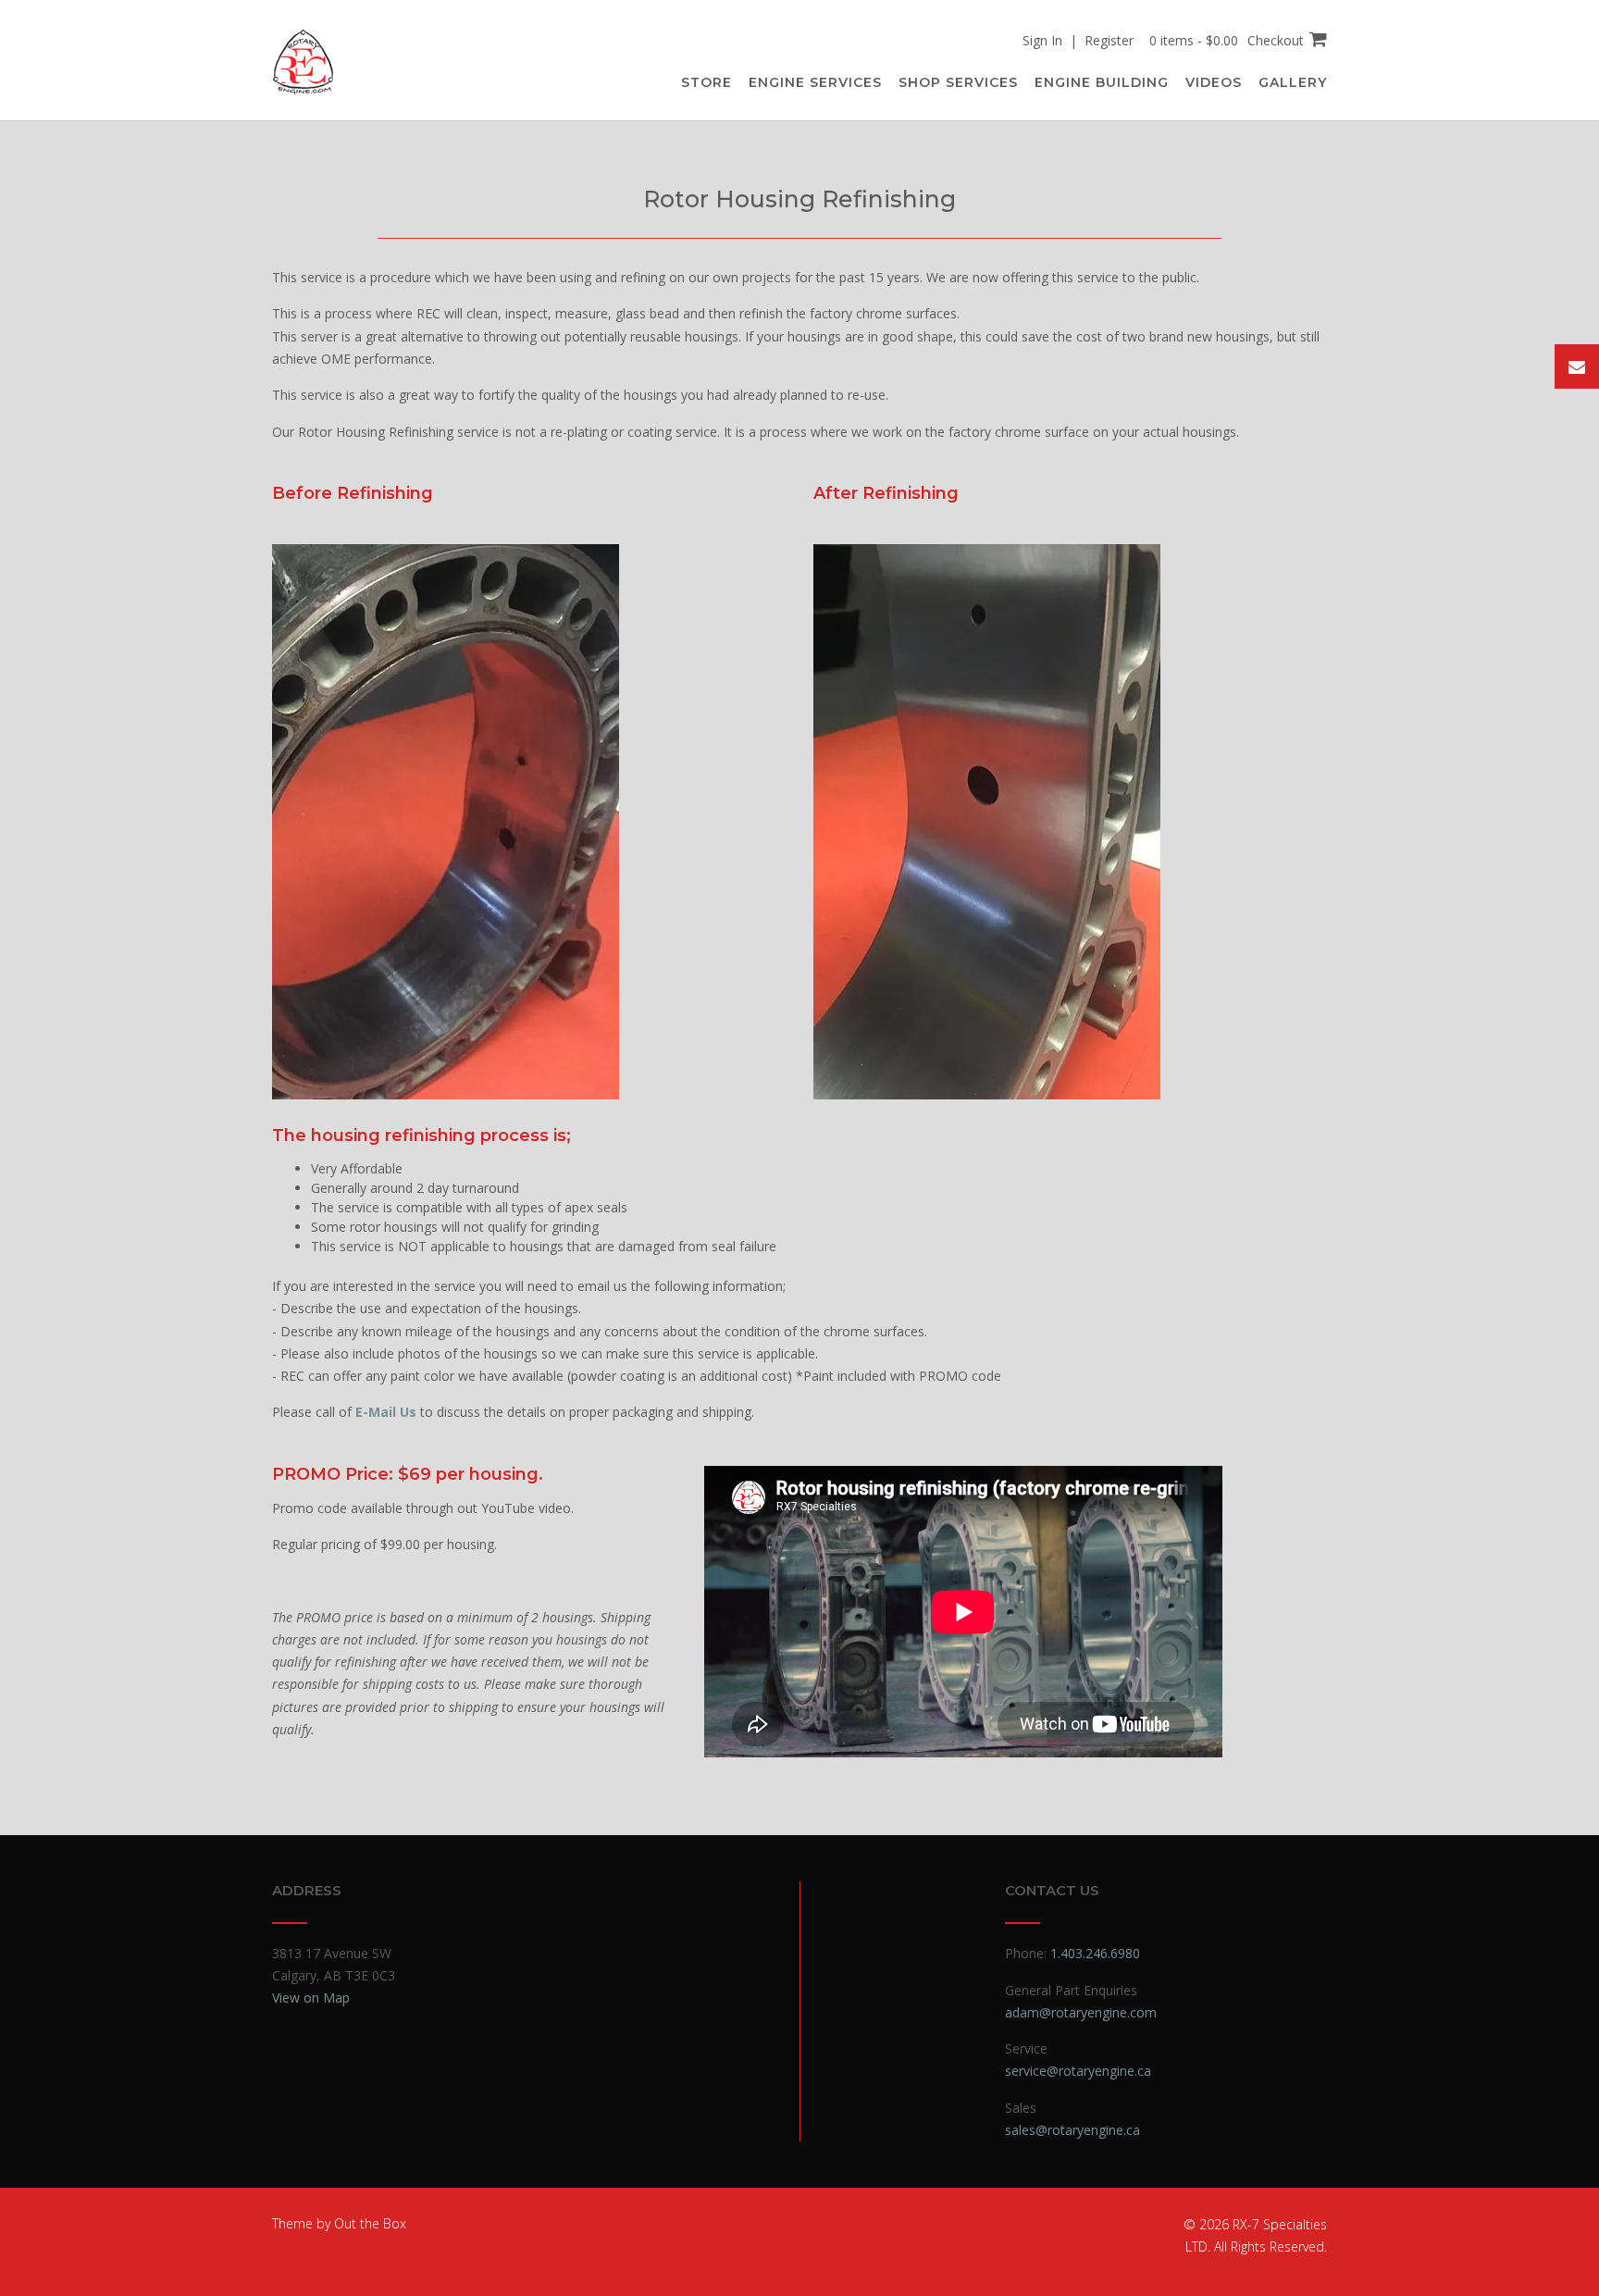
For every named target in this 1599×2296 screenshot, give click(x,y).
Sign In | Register (1078, 40)
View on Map (311, 1998)
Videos (1214, 82)
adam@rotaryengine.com (1081, 2012)
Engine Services (815, 82)
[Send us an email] (1577, 366)
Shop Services (958, 82)
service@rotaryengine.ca (1078, 2071)
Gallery (1293, 82)
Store (707, 82)
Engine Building (1102, 82)
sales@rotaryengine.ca (1072, 2130)
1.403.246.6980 (1095, 1953)
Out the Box (370, 2223)
